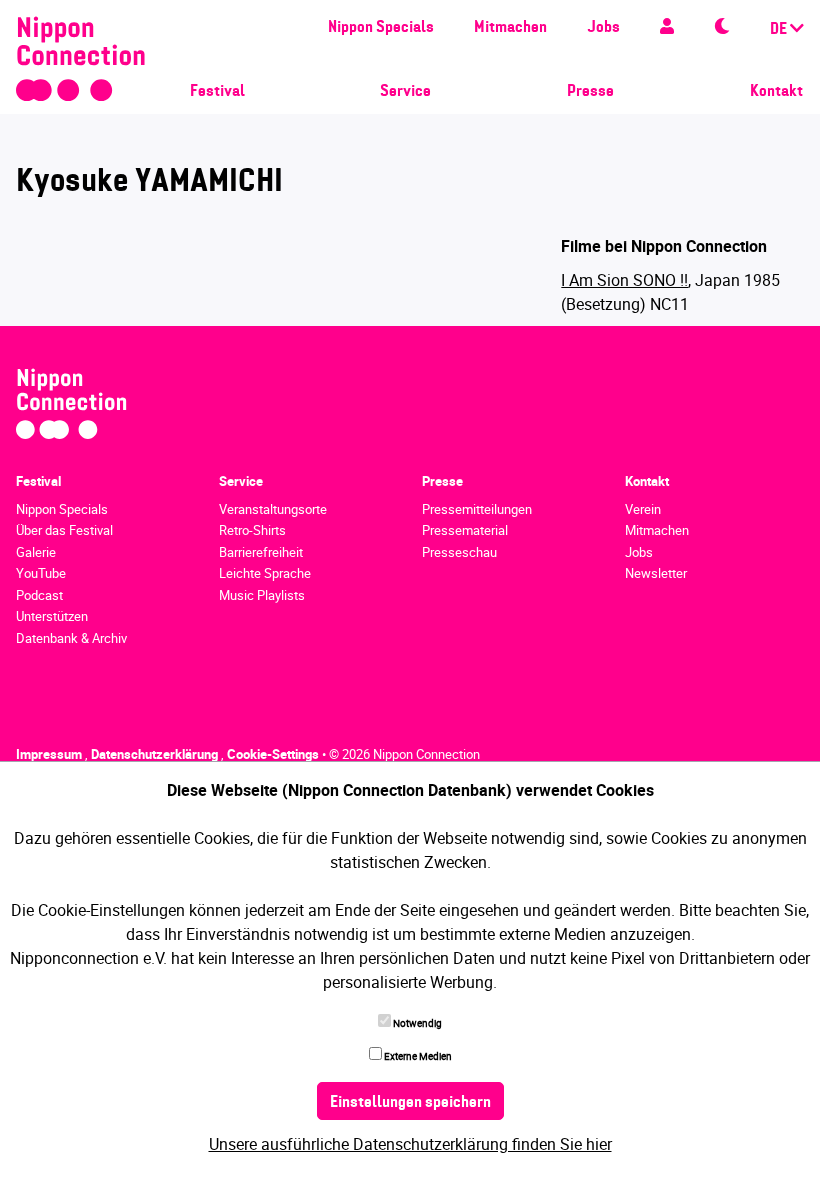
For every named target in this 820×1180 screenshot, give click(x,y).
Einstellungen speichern (410, 1103)
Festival (217, 92)
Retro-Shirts (252, 530)
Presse (590, 92)
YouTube (41, 573)
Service (405, 92)
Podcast (39, 595)
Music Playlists (262, 595)
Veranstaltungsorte (273, 509)
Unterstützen (52, 616)
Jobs (603, 28)
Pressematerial (465, 530)
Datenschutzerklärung (156, 754)
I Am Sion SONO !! (624, 280)
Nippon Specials (381, 28)
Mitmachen (510, 28)
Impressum (50, 754)
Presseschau (459, 552)
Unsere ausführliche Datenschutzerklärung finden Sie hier (410, 1144)
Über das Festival (64, 530)
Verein (643, 509)
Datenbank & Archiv (71, 638)
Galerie (36, 552)
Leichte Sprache (265, 573)
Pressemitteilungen (477, 509)
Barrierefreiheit (261, 552)
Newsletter (656, 573)
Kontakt (776, 92)
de (780, 30)
